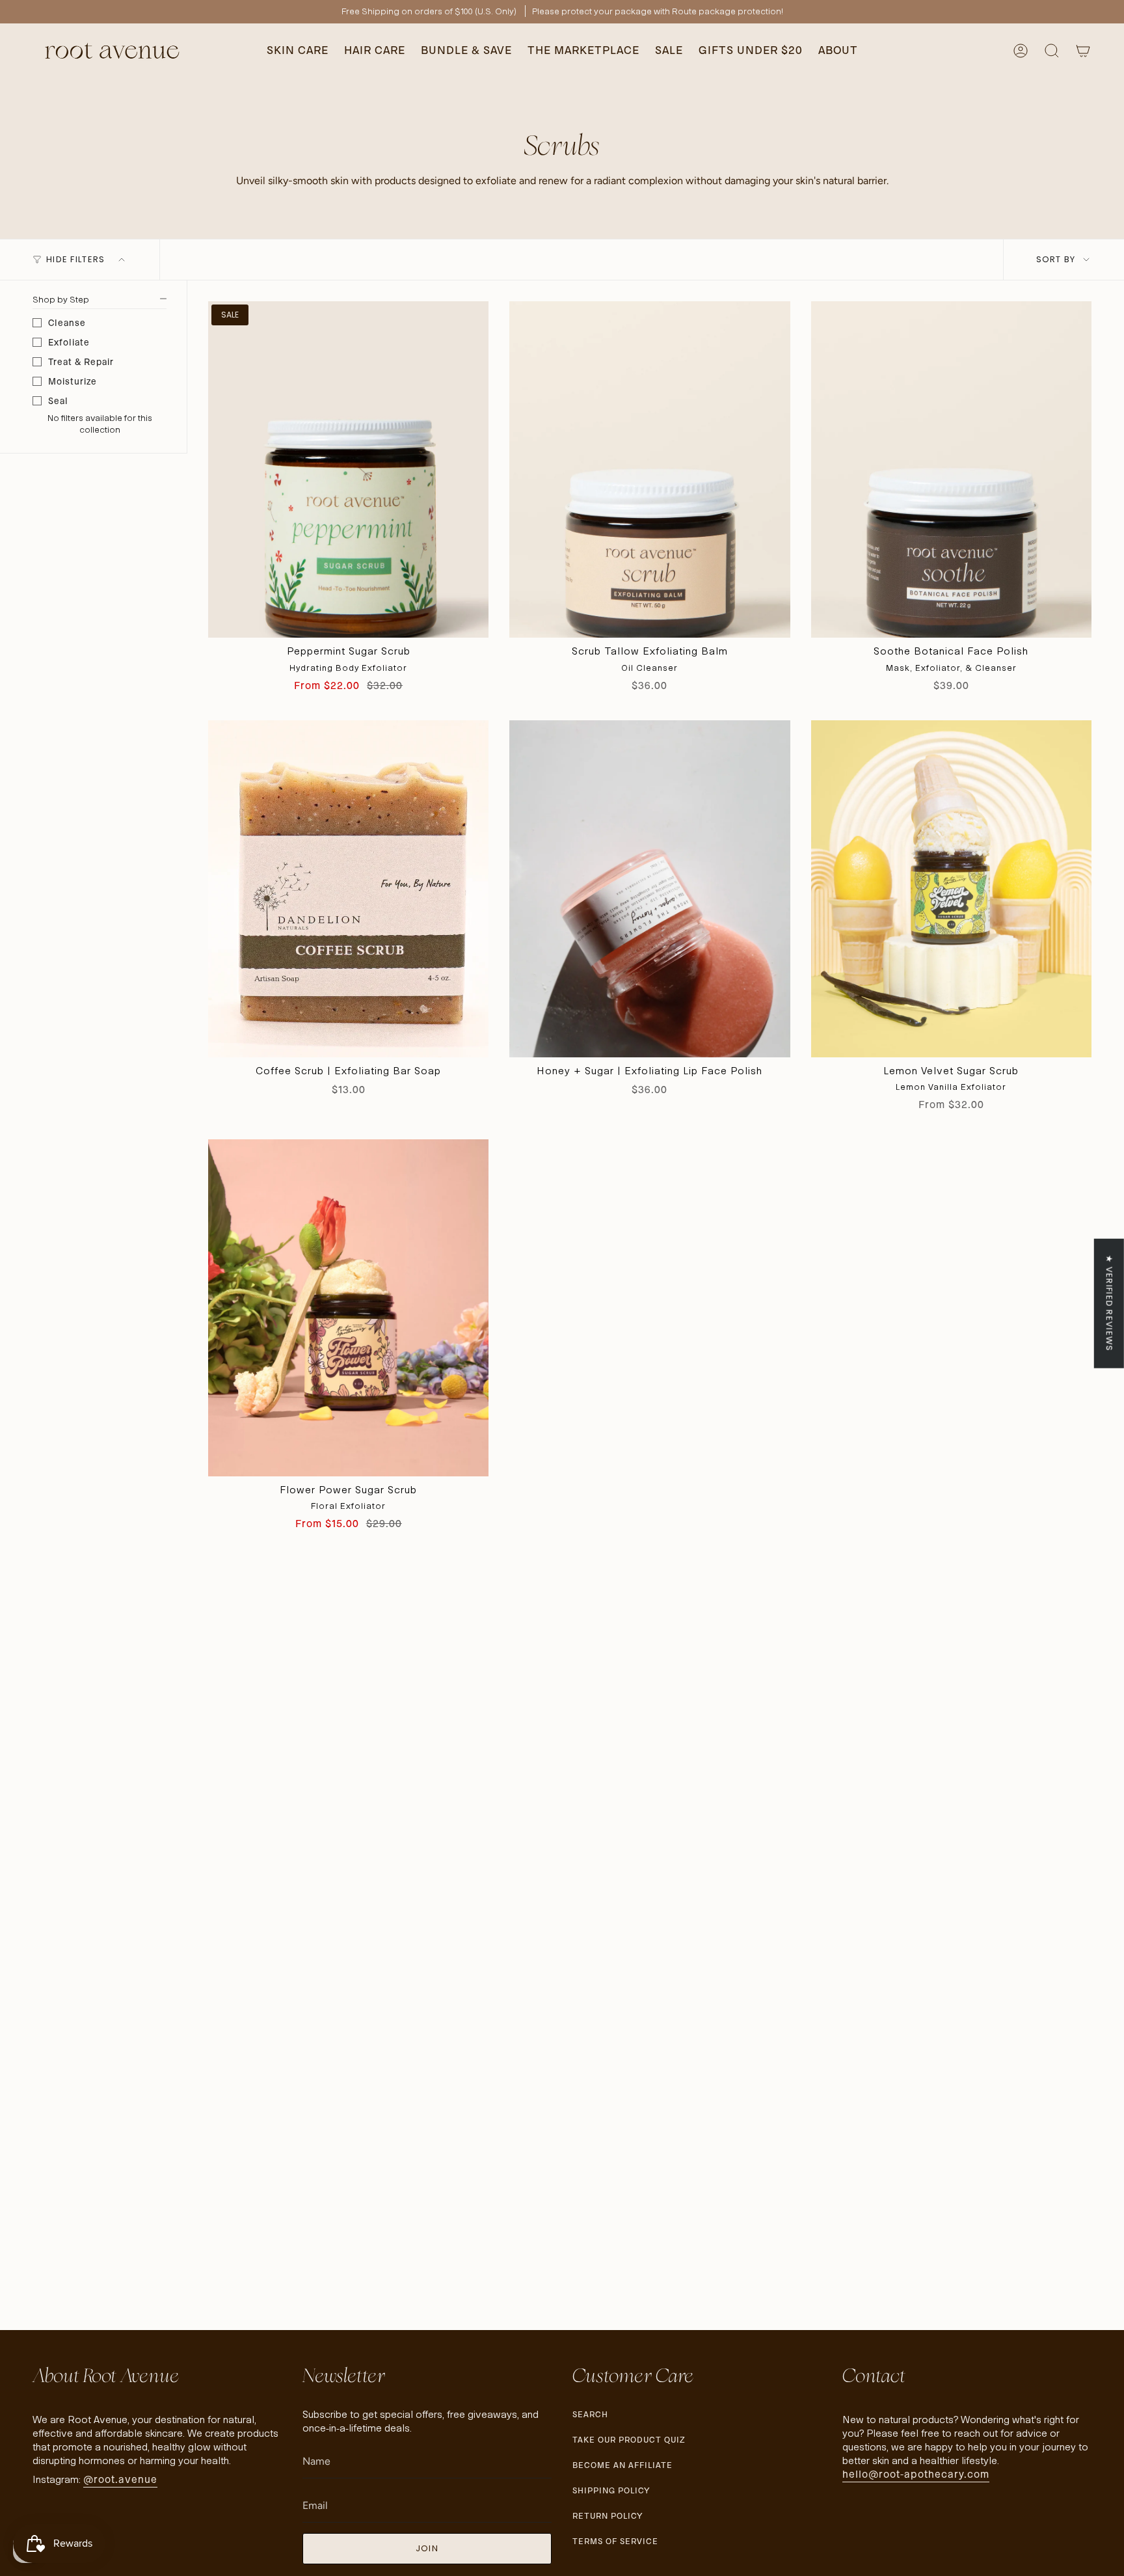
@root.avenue (120, 2479)
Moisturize (73, 381)
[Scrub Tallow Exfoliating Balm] (649, 470)
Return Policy (608, 2516)
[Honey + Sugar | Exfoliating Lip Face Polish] (649, 889)
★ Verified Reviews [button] (1109, 1303)
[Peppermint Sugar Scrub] (348, 470)
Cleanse (67, 323)
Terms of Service (615, 2541)
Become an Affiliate (622, 2465)
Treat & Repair (81, 362)
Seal (58, 401)
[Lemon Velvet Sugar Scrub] (951, 889)
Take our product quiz (629, 2440)
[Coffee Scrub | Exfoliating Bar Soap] (348, 889)
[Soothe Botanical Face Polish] (951, 470)
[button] (298, 51)
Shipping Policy (611, 2490)
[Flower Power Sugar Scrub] (348, 1308)
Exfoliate (69, 342)
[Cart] (1083, 51)
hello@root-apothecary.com (916, 2474)
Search (590, 2414)
